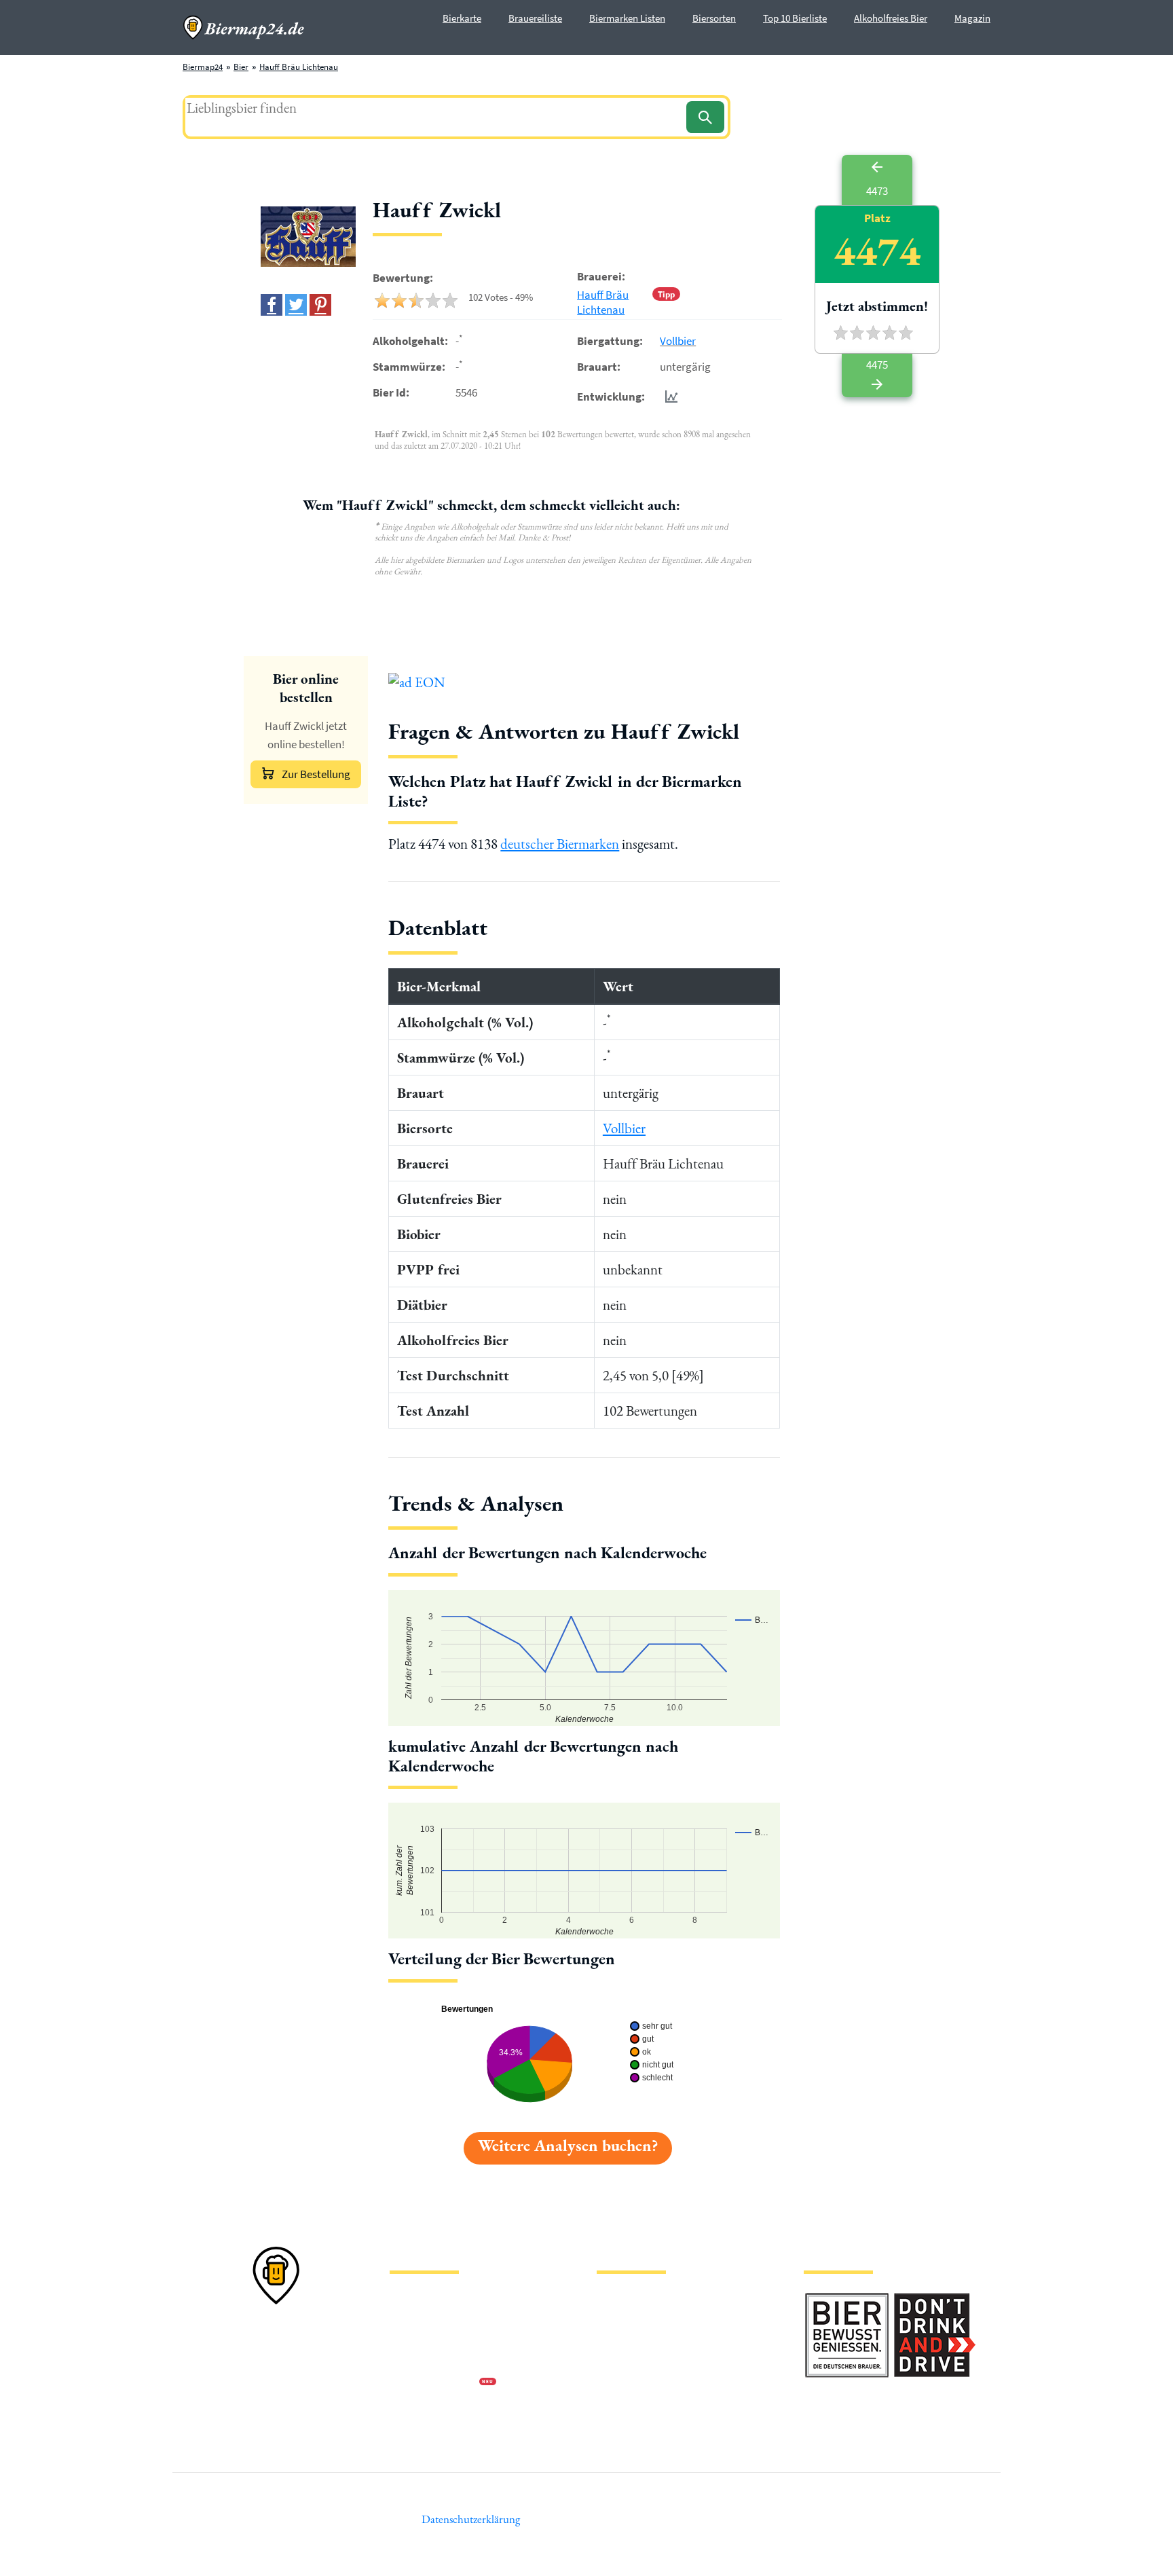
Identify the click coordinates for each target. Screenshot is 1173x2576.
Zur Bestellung (316, 774)
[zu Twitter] (296, 305)
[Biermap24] (244, 27)
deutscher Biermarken (560, 844)
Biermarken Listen (627, 18)
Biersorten (714, 18)
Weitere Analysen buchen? (568, 2145)
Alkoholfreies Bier (891, 18)
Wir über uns (413, 2362)
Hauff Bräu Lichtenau (299, 67)
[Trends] (669, 396)
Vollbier (678, 341)
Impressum (410, 2318)
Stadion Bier (619, 2362)
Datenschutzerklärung (430, 2340)
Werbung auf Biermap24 (434, 2384)
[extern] (847, 2301)
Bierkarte (462, 18)
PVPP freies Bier (626, 2384)
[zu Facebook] (272, 305)
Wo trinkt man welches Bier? (649, 2427)
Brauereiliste (535, 18)
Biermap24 (203, 67)
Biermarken (618, 2340)
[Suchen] (705, 117)
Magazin (972, 18)
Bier (241, 67)
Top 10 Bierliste (795, 18)
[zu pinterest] (320, 305)
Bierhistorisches (626, 2405)
